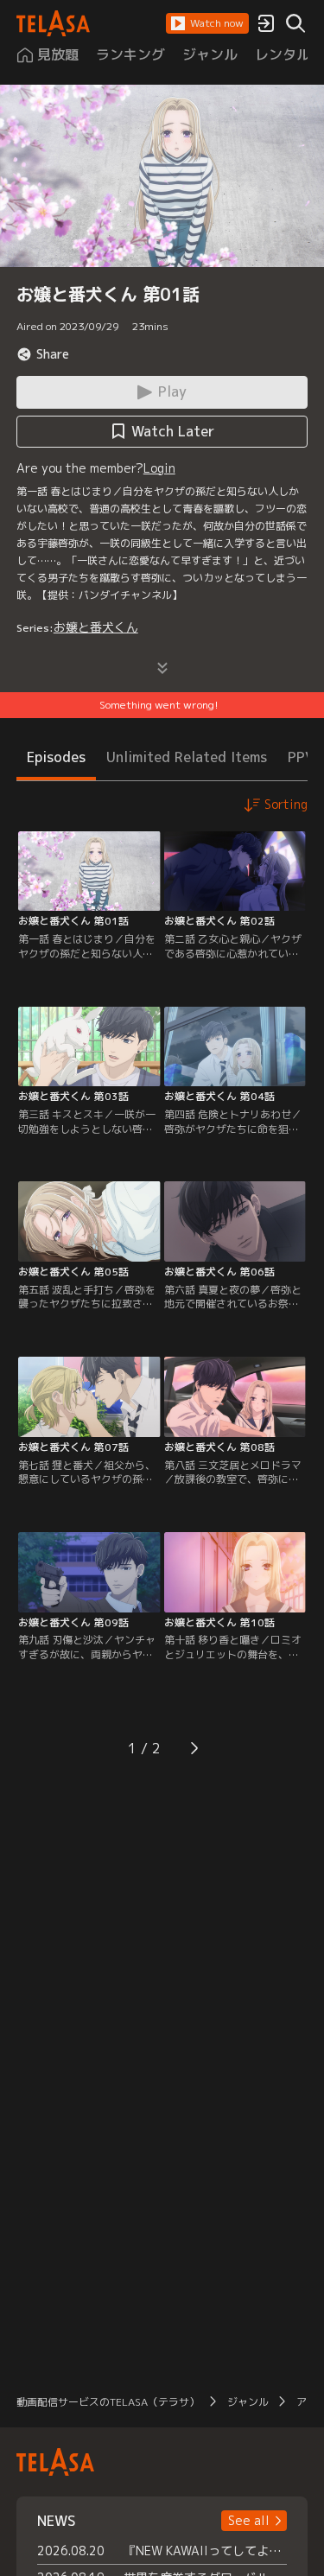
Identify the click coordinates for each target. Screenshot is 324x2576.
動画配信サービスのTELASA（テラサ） (108, 2402)
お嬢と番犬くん (96, 627)
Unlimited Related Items (187, 757)
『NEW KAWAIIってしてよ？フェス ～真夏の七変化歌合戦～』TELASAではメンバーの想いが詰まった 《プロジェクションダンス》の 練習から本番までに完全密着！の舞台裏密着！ (206, 2551)
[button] (207, 23)
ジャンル (248, 2402)
